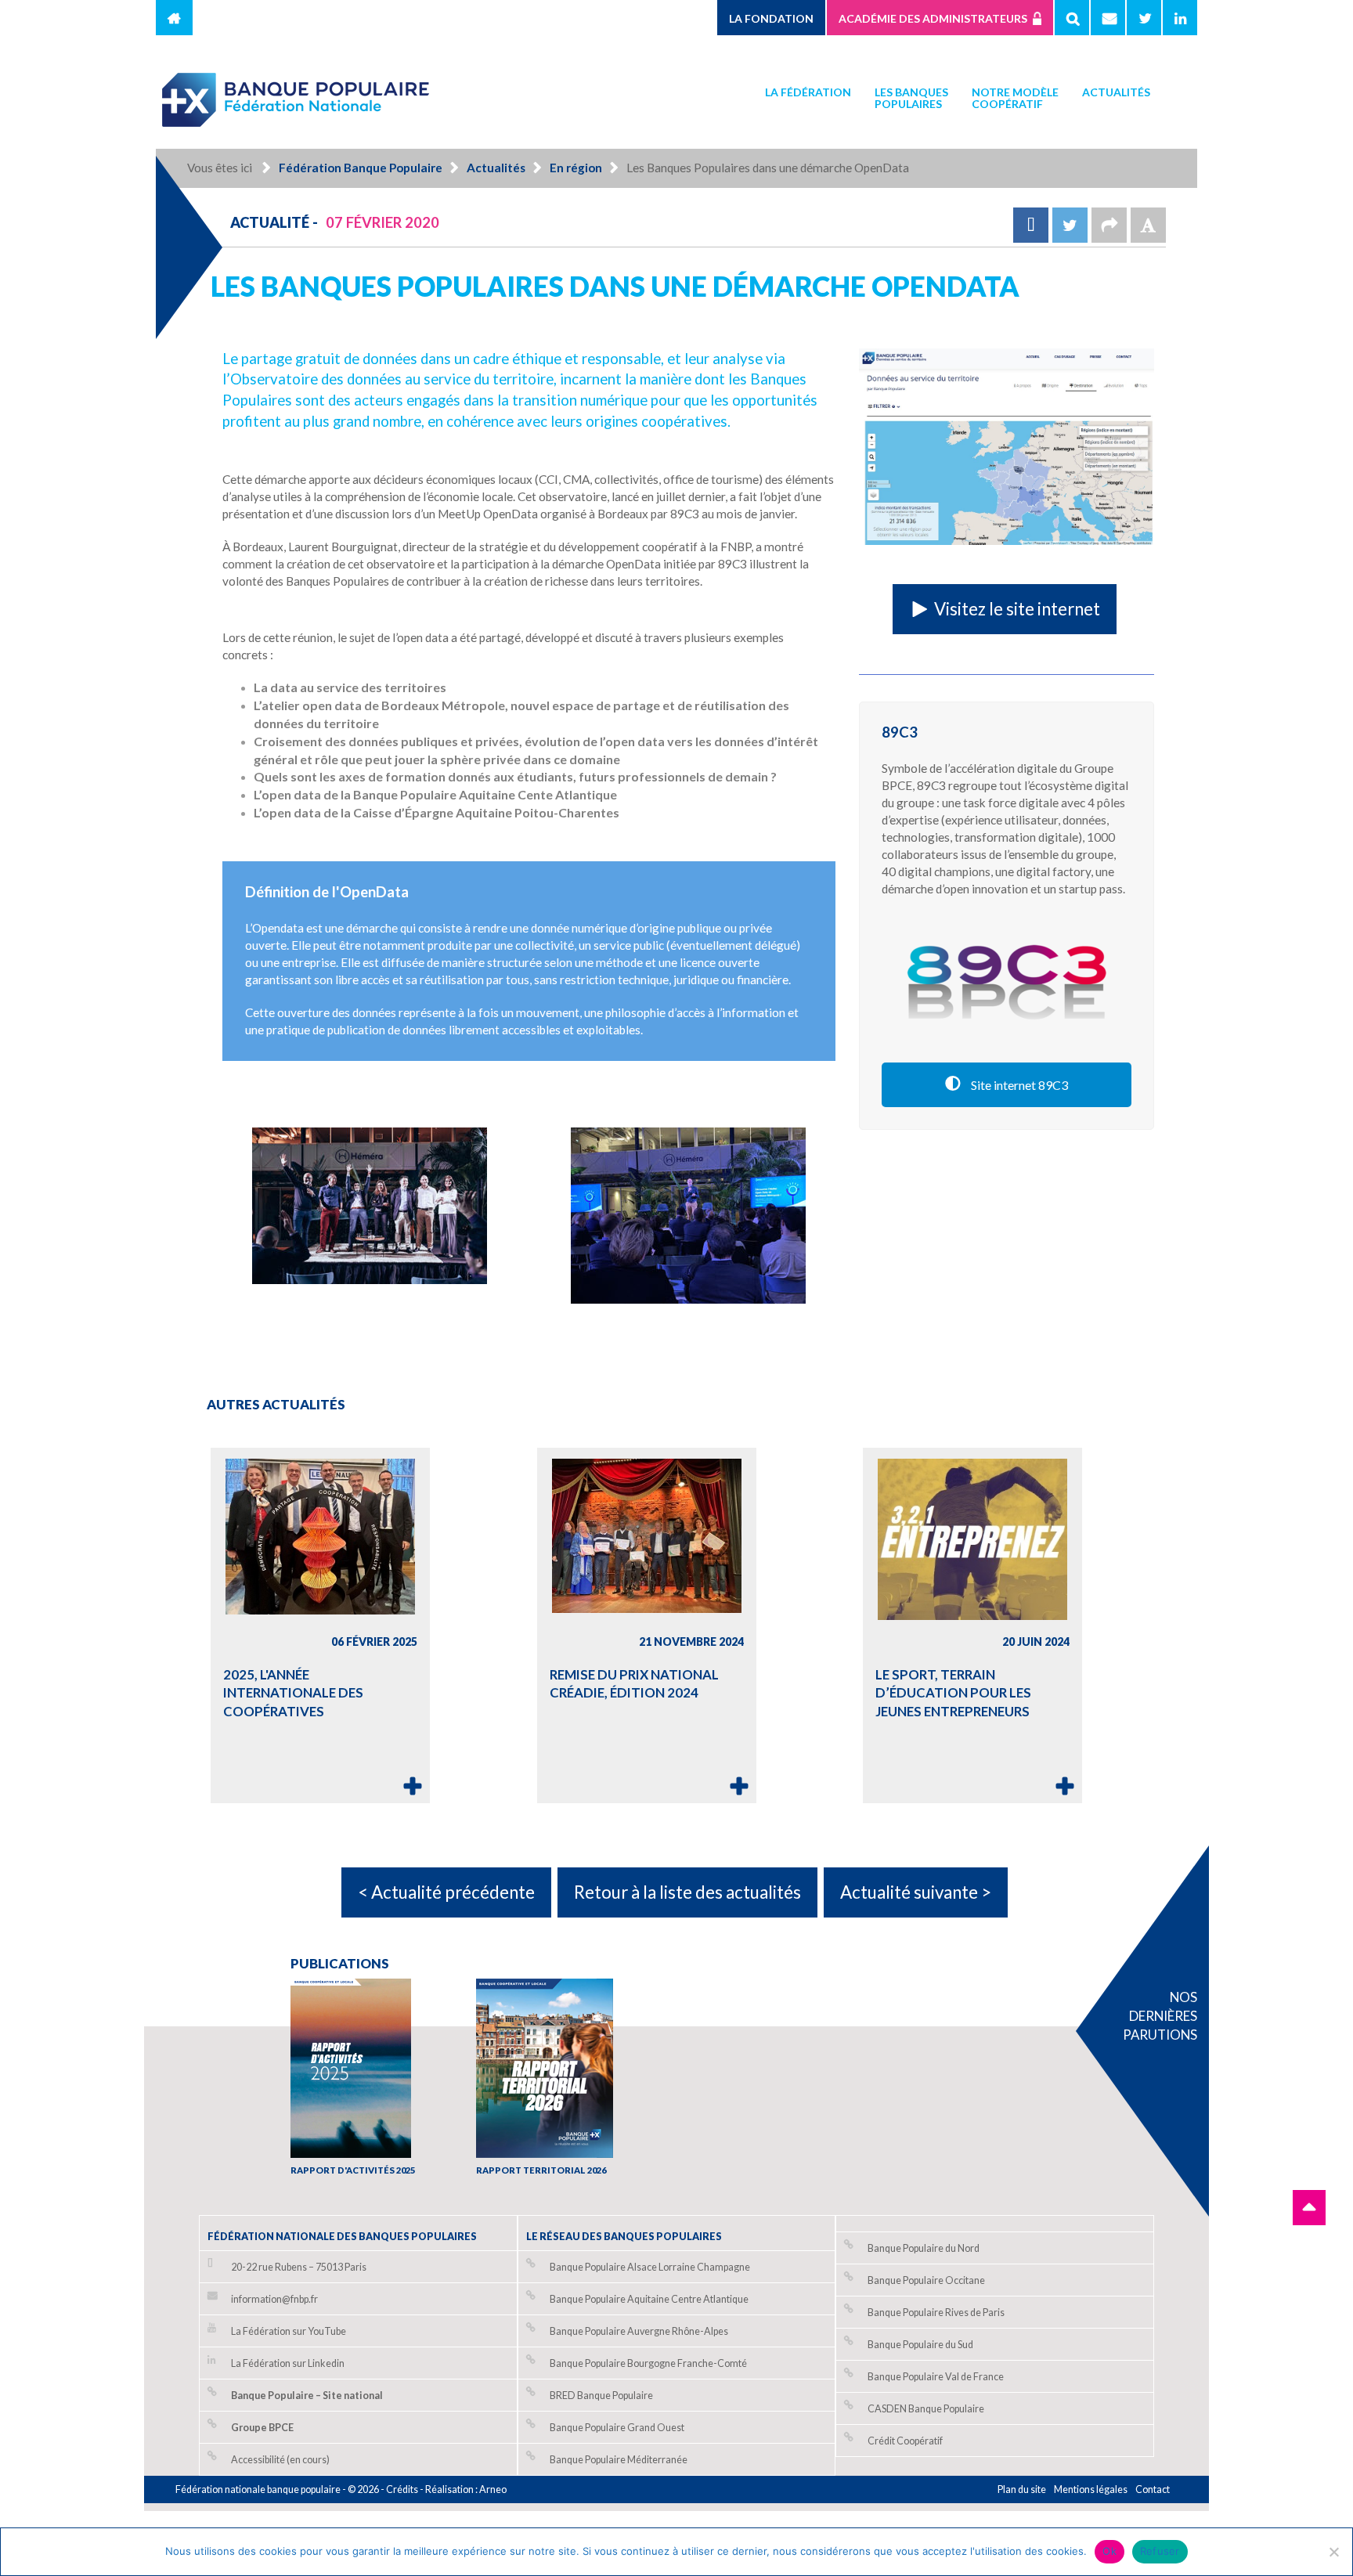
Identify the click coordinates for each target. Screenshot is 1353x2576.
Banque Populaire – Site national (307, 2396)
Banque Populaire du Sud (920, 2345)
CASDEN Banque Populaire (926, 2409)
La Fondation (771, 18)
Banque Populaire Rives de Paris (936, 2313)
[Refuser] (1333, 2552)
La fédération (808, 92)
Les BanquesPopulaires (911, 98)
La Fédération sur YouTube (289, 2331)
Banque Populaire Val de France (936, 2377)
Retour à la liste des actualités (687, 1892)
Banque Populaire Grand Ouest (617, 2428)
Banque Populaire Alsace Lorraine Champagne (650, 2267)
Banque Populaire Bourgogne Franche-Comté (648, 2363)
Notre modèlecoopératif (1015, 98)
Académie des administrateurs (933, 18)
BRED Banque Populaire (601, 2396)
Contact (1153, 2489)
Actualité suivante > (916, 1892)
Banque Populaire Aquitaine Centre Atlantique (649, 2299)
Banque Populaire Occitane (926, 2280)
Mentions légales (1091, 2489)
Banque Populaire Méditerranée (619, 2460)
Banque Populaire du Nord (924, 2248)
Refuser (1160, 2551)
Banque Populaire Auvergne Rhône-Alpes (639, 2331)
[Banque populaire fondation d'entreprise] (297, 93)
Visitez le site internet (1016, 609)
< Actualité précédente (446, 1892)
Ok (1109, 2551)
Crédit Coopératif (905, 2441)
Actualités (1116, 92)
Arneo (493, 2489)
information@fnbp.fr (274, 2299)
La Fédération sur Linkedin (288, 2363)
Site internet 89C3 (1018, 1085)
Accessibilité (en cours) (280, 2460)
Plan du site (1022, 2489)
